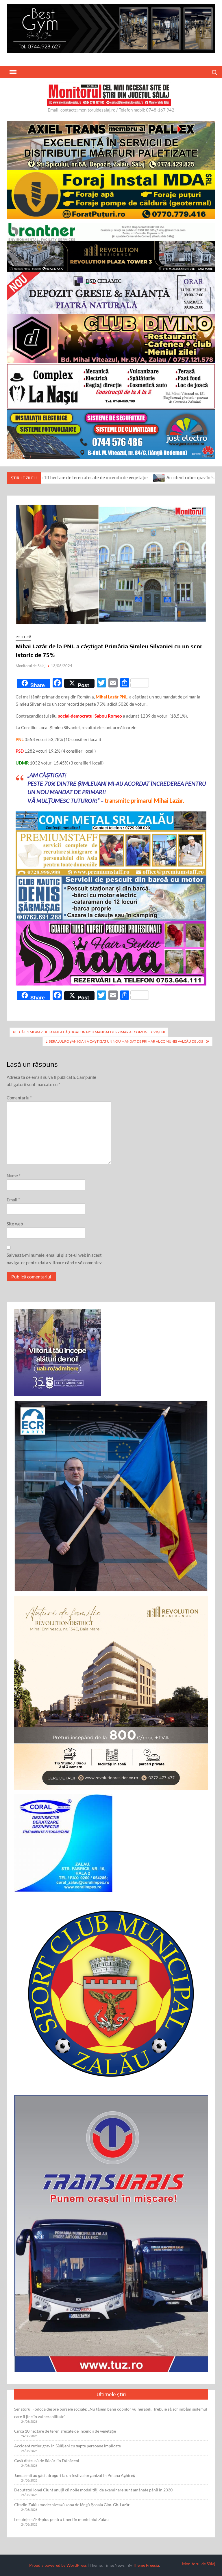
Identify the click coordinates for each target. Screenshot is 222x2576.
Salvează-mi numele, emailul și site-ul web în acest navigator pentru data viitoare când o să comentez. (55, 1259)
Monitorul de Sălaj (30, 666)
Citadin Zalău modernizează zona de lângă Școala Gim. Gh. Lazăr (72, 2505)
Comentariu (19, 1098)
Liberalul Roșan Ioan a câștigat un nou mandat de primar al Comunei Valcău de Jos (124, 1041)
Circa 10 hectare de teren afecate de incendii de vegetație (65, 2431)
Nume (14, 1176)
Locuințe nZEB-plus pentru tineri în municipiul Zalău (61, 2519)
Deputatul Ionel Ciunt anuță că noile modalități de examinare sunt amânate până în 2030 (93, 2490)
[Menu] (12, 72)
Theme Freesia (146, 2565)
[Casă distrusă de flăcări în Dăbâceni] (204, 477)
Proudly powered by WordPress (58, 2565)
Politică (23, 637)
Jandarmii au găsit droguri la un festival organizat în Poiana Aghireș (75, 2475)
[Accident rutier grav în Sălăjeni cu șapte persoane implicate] (67, 477)
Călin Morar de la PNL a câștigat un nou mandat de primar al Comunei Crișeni (92, 1032)
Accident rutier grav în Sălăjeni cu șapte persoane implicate (134, 478)
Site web (15, 1224)
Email (13, 1200)
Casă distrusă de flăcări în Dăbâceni (47, 2461)
